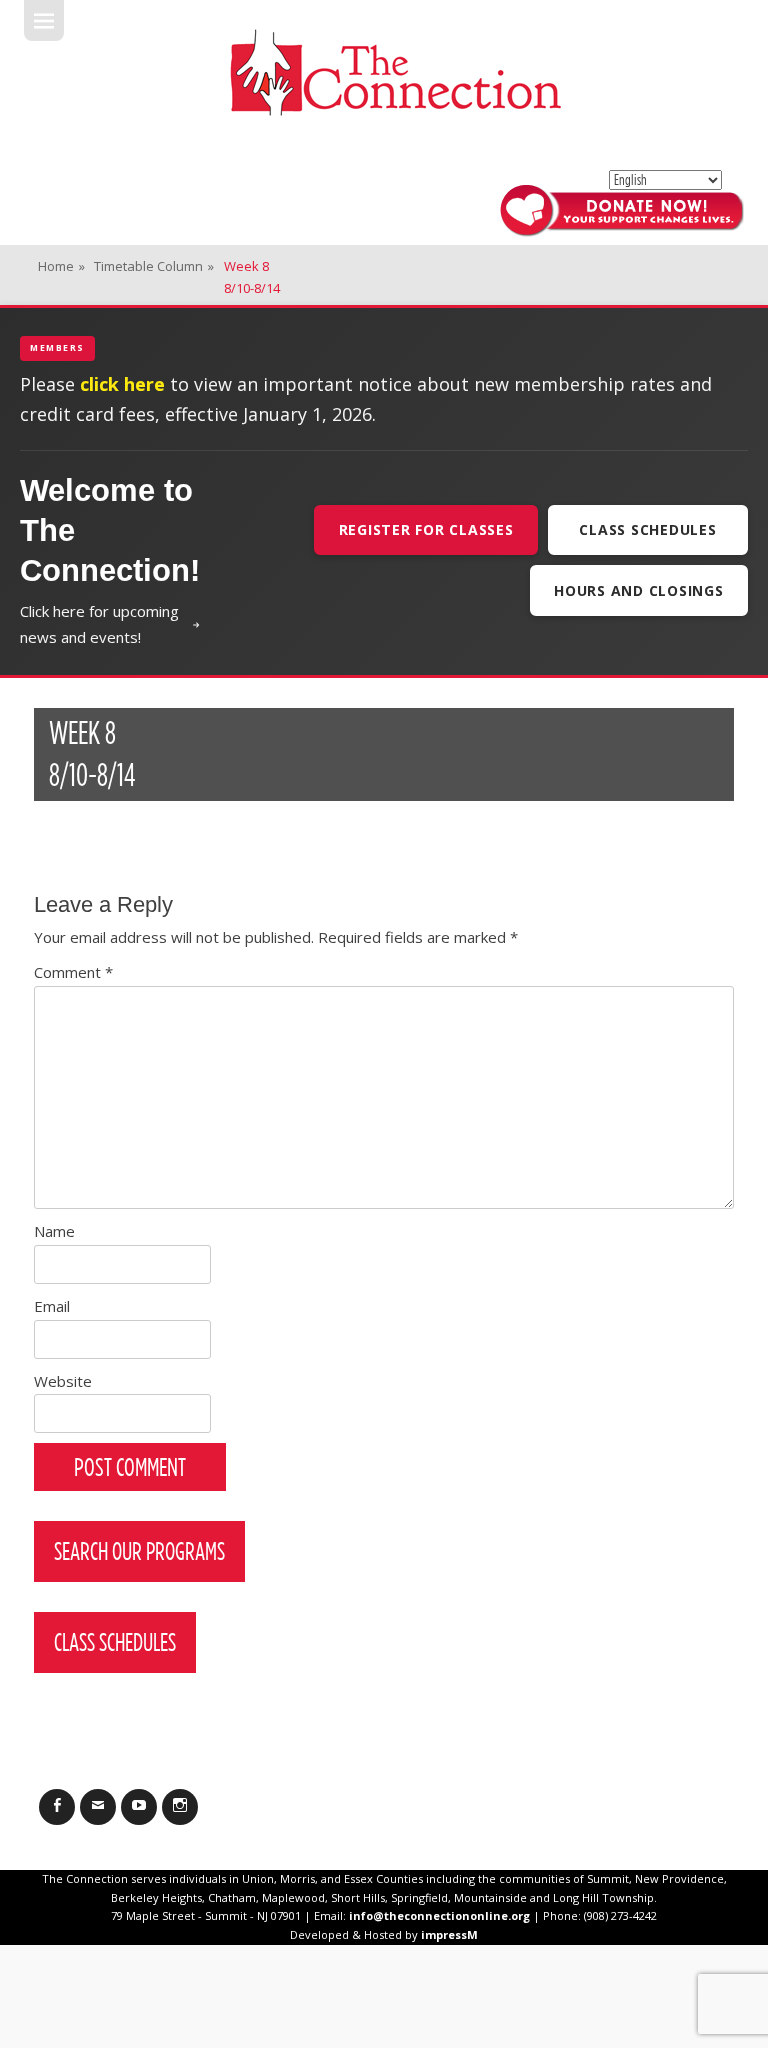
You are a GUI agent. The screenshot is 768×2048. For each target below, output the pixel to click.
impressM (449, 1934)
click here (122, 384)
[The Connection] (395, 72)
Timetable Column (154, 266)
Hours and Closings (639, 590)
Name (54, 1231)
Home (61, 266)
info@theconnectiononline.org (439, 1915)
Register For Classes (426, 529)
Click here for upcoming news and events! (99, 624)
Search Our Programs (139, 1551)
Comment (73, 972)
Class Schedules (647, 529)
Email (52, 1306)
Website (63, 1381)
